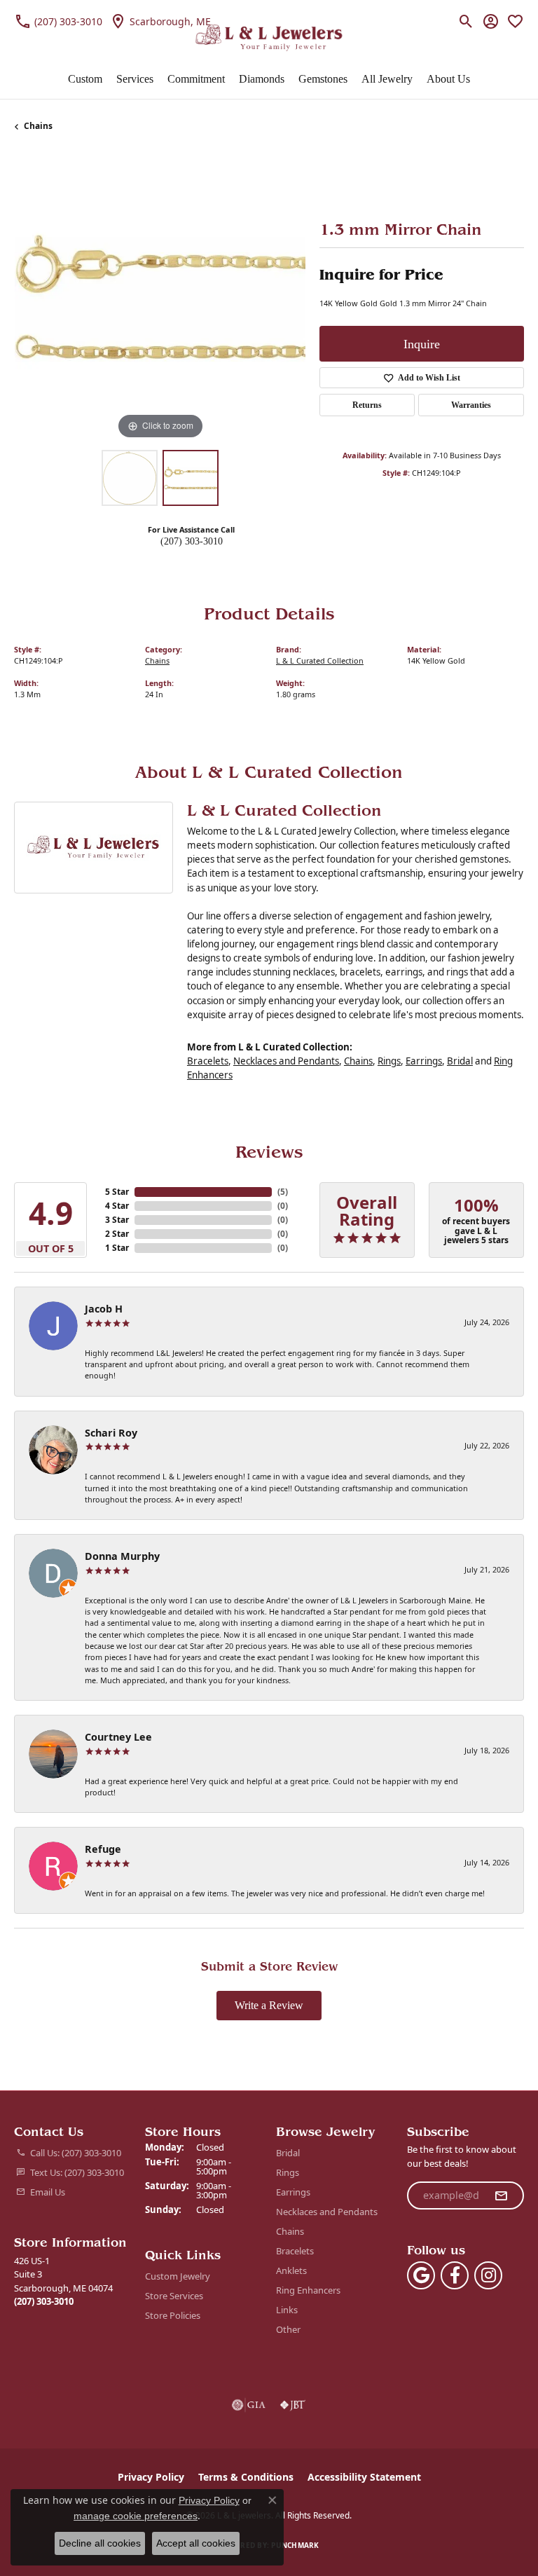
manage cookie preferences (136, 2516)
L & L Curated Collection (320, 660)
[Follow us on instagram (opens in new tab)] (488, 2275)
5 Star (117, 1192)
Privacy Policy (151, 2477)
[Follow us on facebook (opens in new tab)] (455, 2275)
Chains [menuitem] (290, 2231)
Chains (38, 126)
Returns (367, 405)
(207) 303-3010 (192, 541)
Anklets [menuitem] (291, 2270)
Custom (85, 79)
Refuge (103, 1849)
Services (135, 79)
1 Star (117, 1248)
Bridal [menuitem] (288, 2153)
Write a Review (269, 2005)
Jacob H (104, 1309)
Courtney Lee (118, 1737)
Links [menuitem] (287, 2310)
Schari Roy (111, 1433)
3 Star (117, 1220)
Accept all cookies (196, 2543)
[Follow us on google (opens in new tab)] (421, 2275)
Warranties (471, 405)
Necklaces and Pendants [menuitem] (327, 2212)
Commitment (196, 79)
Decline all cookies (100, 2543)
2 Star (117, 1234)
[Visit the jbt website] (293, 2405)
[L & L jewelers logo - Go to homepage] (269, 38)
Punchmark (295, 2545)
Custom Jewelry (178, 2276)
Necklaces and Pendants (286, 1061)
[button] (466, 21)
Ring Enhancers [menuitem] (308, 2290)
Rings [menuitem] (288, 2172)
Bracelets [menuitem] (295, 2251)
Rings (389, 1061)
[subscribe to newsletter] (501, 2195)
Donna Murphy (122, 1556)
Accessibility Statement (364, 2477)
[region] (160, 297)
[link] (58, 21)
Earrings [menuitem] (293, 2192)
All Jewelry (387, 79)
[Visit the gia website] (249, 2405)
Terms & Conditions (246, 2477)
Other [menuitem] (288, 2329)
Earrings (424, 1061)
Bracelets (208, 1061)
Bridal (460, 1061)
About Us (448, 79)
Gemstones (323, 79)
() (283, 1192)
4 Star (117, 1206)
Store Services (174, 2296)
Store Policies (173, 2315)
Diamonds (262, 79)
